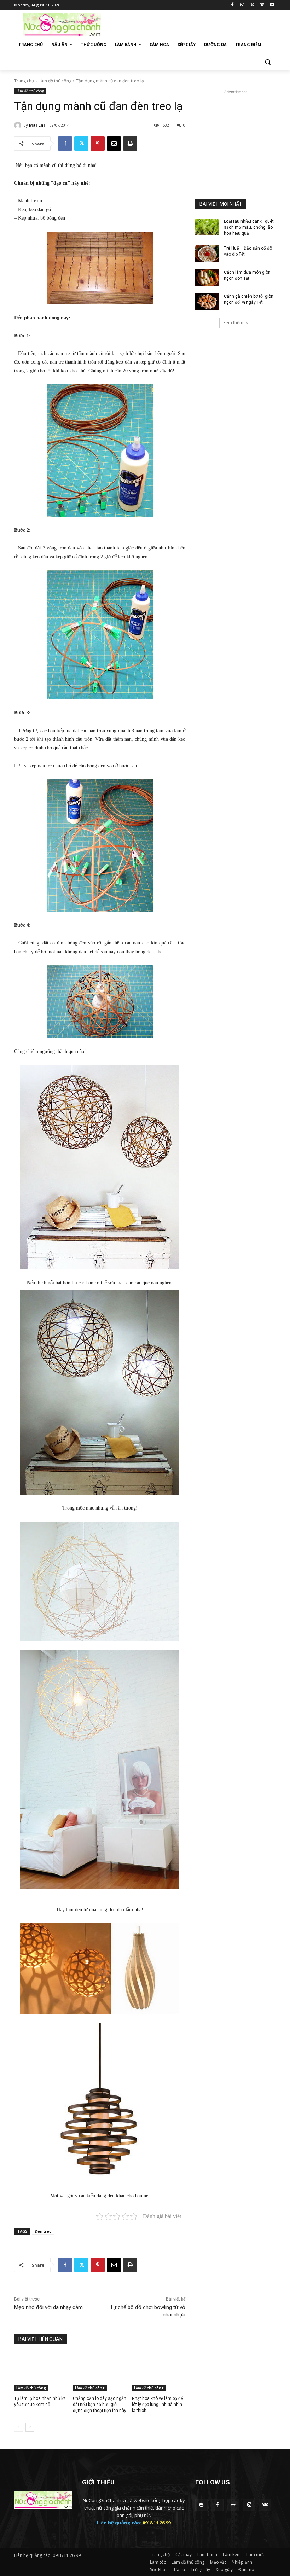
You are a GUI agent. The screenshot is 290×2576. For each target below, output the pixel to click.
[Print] (130, 144)
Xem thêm (233, 323)
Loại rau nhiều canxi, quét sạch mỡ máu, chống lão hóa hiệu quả (249, 227)
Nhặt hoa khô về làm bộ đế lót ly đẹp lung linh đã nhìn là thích (157, 2405)
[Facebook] (233, 5)
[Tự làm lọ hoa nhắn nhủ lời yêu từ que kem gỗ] (41, 2372)
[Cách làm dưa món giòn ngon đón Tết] (207, 278)
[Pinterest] (98, 144)
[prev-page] (19, 2427)
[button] (268, 62)
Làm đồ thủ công (55, 81)
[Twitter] (252, 5)
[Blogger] (201, 2505)
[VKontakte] (265, 2505)
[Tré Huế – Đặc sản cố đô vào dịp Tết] (207, 254)
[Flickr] (233, 2505)
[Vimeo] (262, 5)
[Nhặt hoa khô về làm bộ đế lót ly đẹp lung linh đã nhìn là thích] (159, 2372)
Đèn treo (43, 2231)
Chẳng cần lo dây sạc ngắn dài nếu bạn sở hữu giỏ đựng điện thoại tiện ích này (100, 2405)
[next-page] (30, 2427)
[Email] (114, 144)
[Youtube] (272, 5)
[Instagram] (242, 5)
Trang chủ (24, 81)
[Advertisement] (193, 24)
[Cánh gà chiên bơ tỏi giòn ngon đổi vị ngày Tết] (207, 302)
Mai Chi (37, 125)
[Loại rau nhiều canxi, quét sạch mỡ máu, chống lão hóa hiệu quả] (207, 227)
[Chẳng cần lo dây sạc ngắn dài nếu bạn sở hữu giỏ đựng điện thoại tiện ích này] (100, 2372)
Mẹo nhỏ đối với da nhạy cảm (48, 2307)
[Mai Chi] (19, 125)
